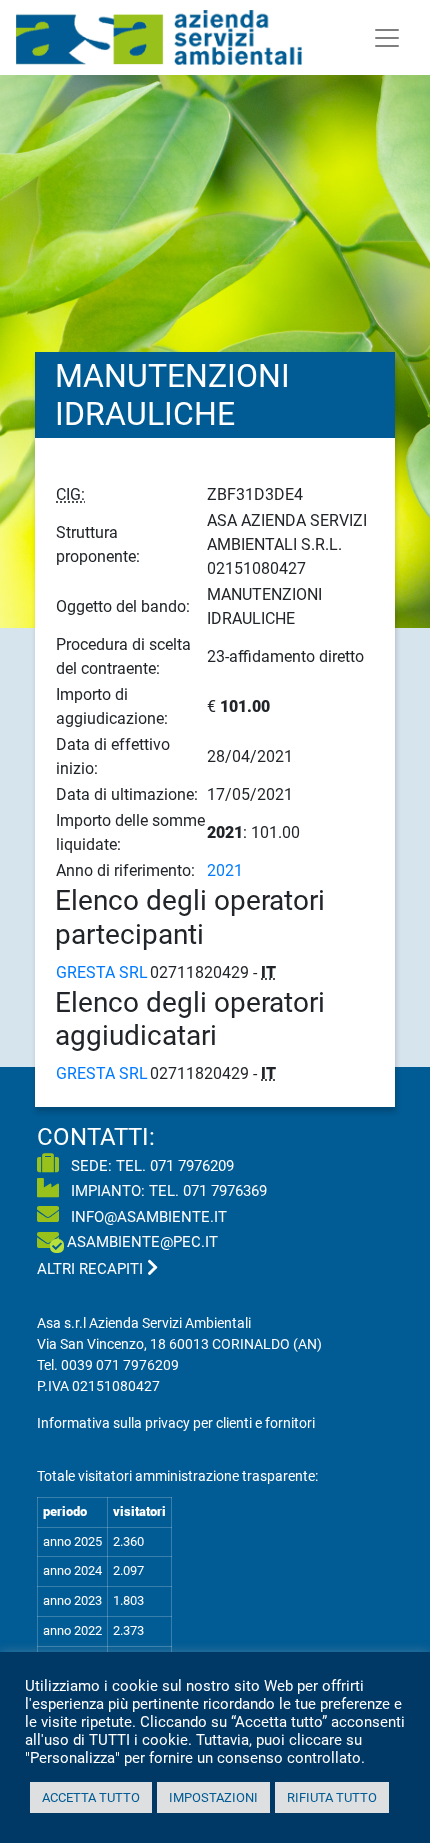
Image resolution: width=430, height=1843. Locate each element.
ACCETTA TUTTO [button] (91, 1797)
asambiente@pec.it (142, 1242)
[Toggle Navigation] (387, 38)
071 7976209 (192, 1166)
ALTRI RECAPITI (92, 1269)
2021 (225, 870)
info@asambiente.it (147, 1217)
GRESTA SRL (102, 972)
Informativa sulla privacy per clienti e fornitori (176, 1423)
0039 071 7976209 (120, 1365)
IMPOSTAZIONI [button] (213, 1797)
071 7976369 (225, 1191)
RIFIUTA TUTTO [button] (332, 1797)
